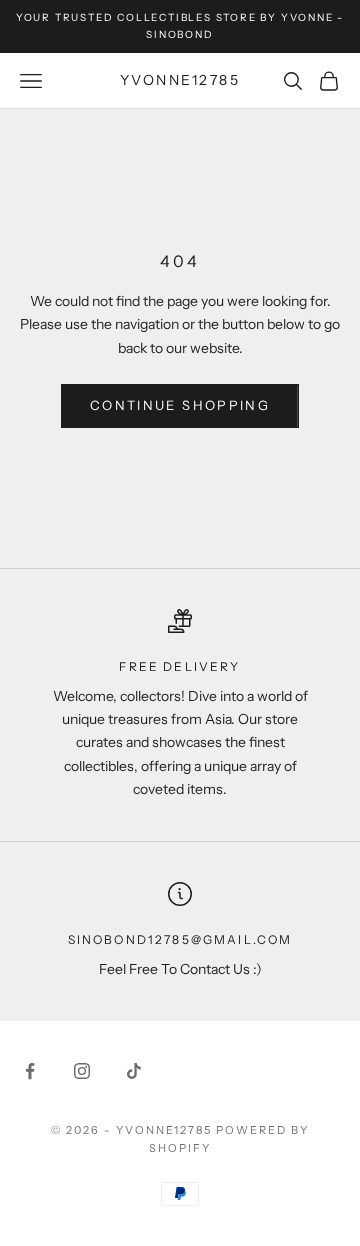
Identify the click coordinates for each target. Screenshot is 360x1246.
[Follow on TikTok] (134, 1071)
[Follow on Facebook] (30, 1071)
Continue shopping (180, 405)
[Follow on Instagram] (82, 1071)
